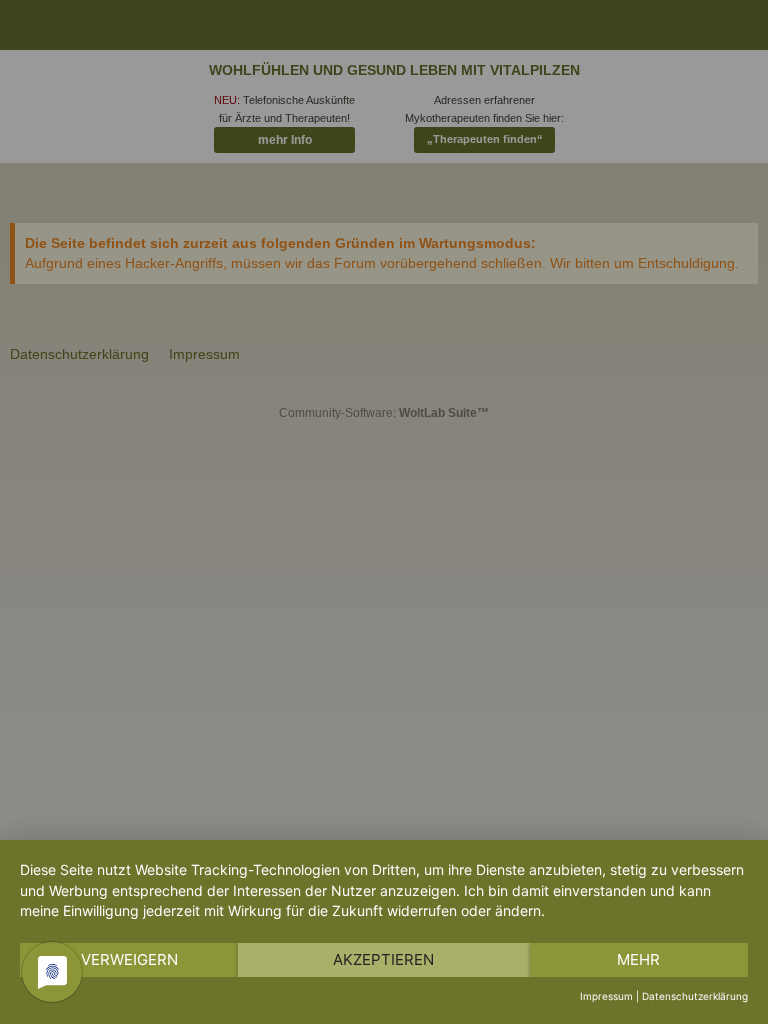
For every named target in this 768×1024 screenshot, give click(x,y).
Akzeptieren (383, 959)
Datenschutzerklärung (695, 996)
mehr (638, 959)
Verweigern (129, 959)
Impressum (606, 996)
